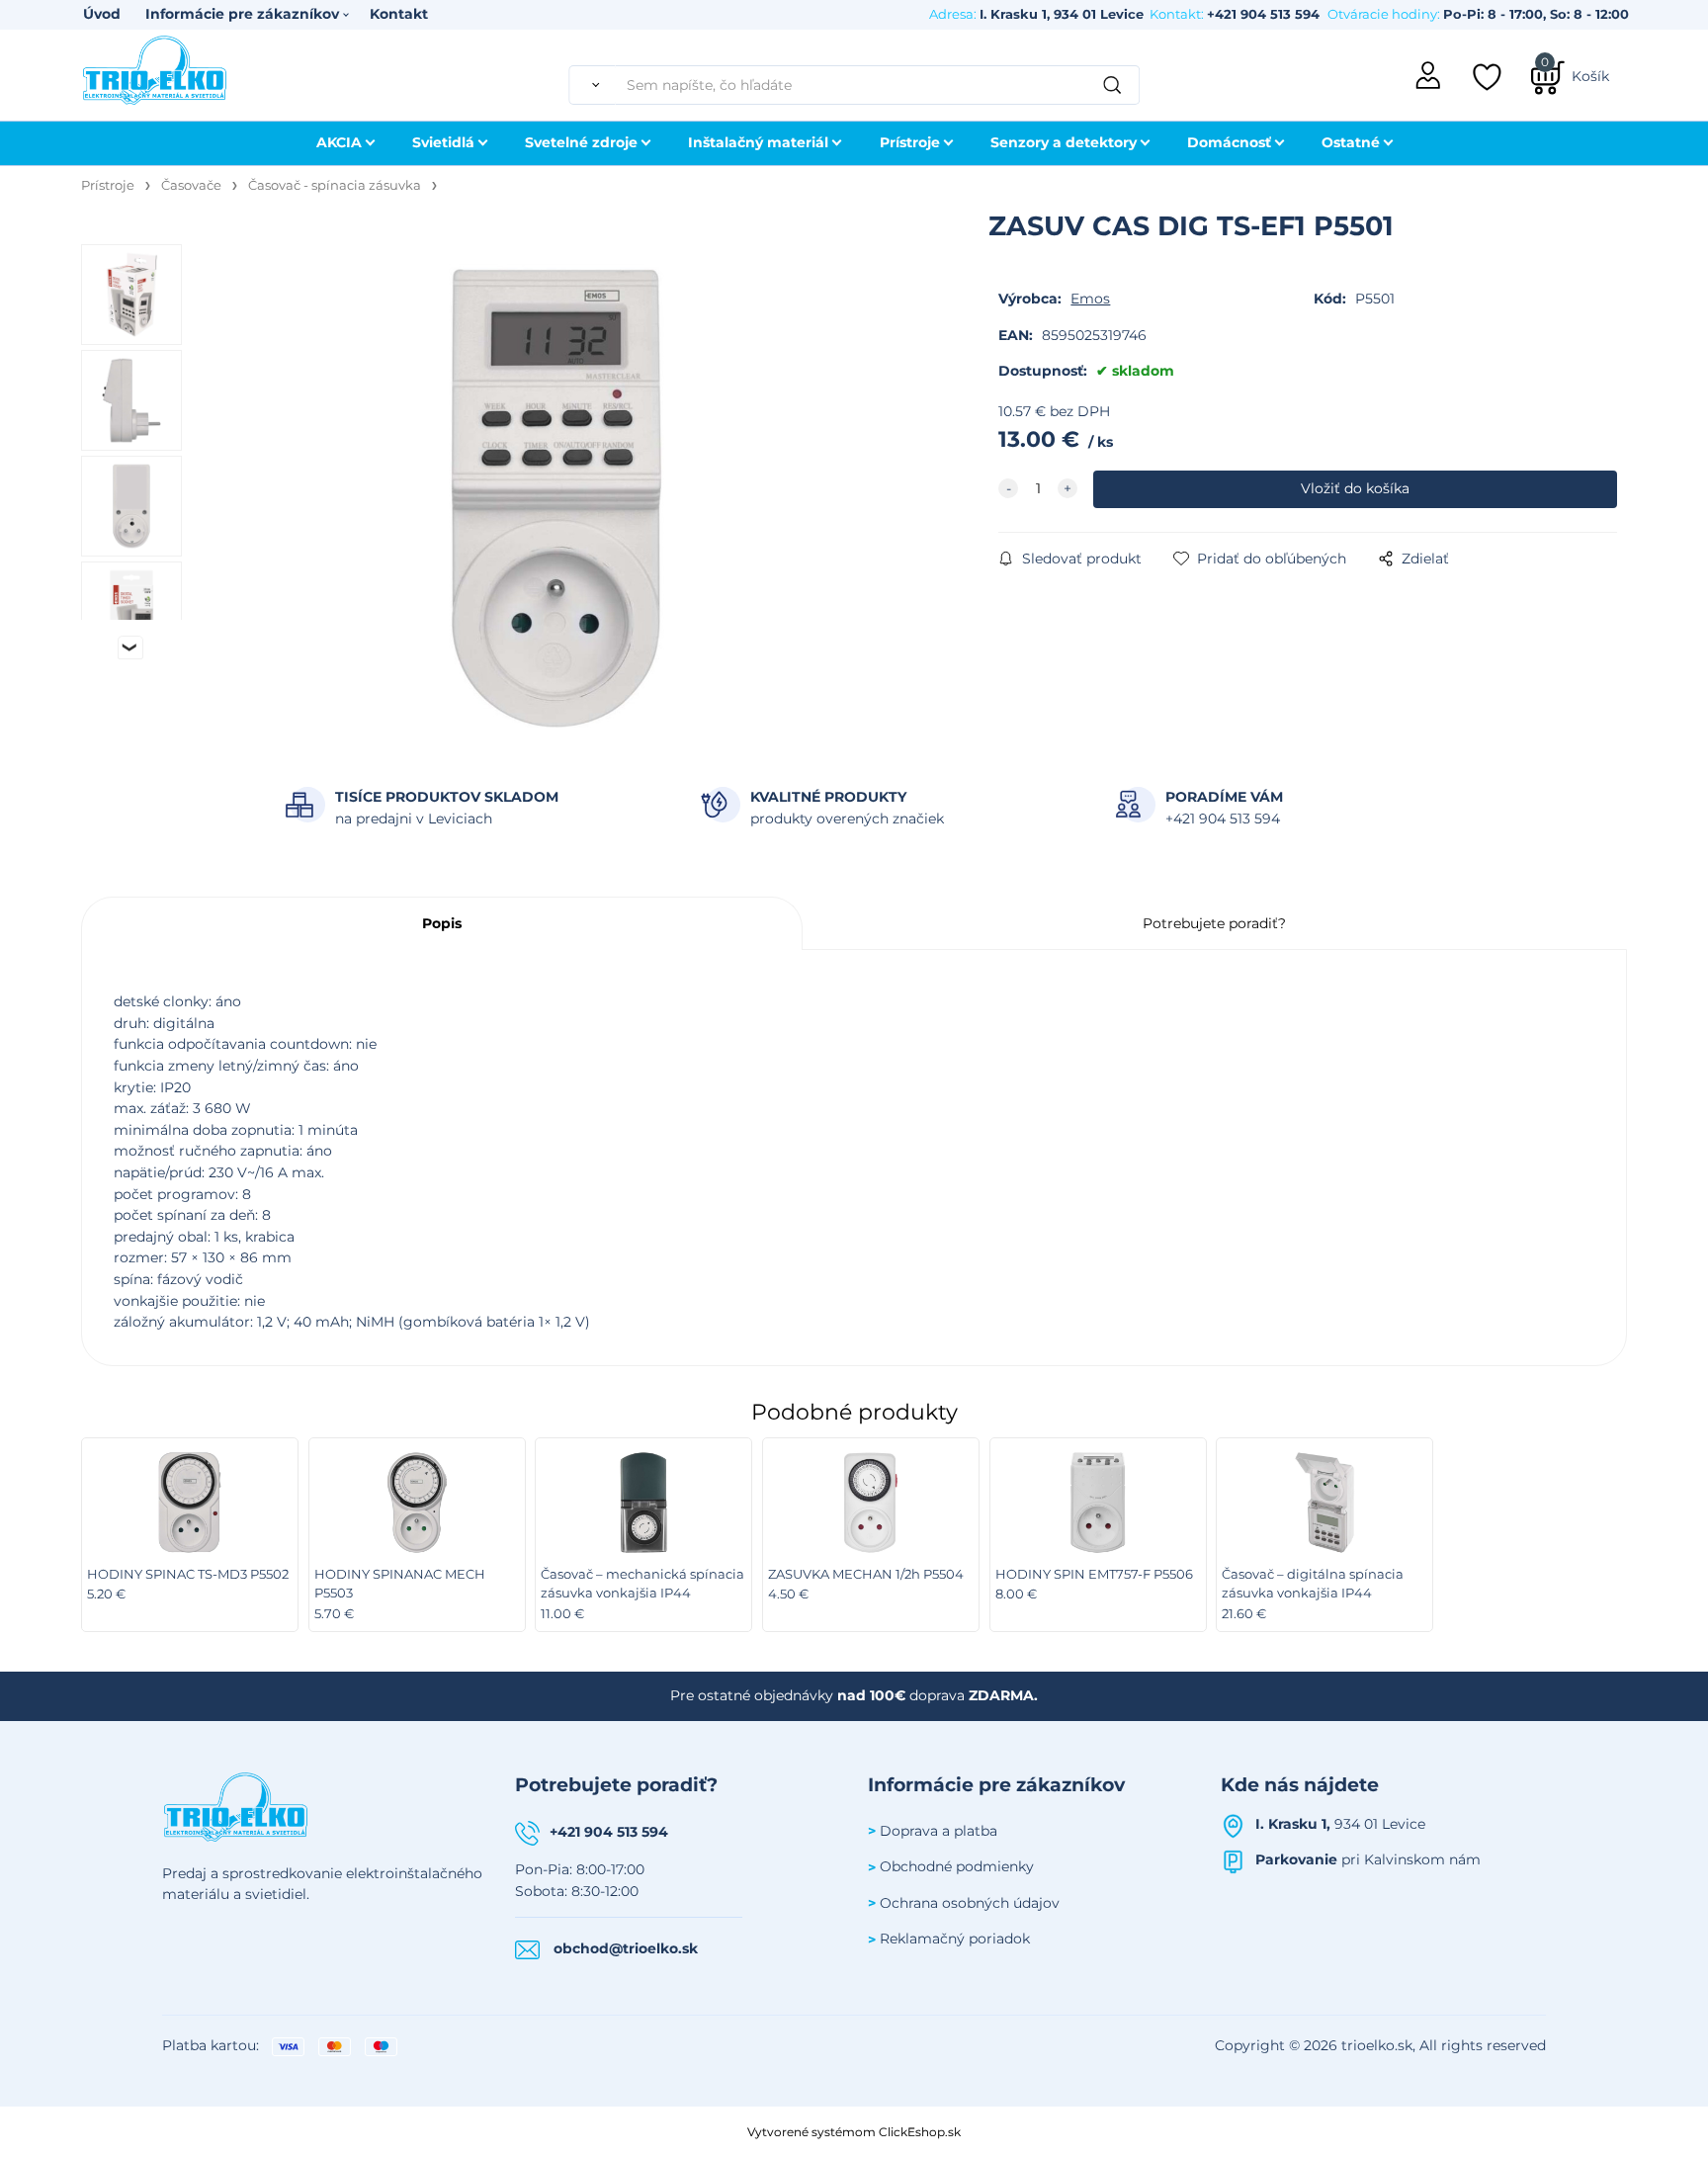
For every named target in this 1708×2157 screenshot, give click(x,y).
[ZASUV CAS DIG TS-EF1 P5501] (556, 498)
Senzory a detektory (1064, 142)
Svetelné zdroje (581, 142)
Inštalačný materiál (758, 142)
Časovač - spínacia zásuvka (335, 185)
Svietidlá (443, 142)
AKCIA (339, 142)
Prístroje (910, 142)
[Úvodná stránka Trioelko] (155, 68)
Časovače (191, 185)
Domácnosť (1229, 142)
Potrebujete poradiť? (1214, 923)
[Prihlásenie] (1429, 73)
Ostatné (1351, 142)
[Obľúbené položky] (1489, 77)
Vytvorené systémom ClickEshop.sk (854, 2132)
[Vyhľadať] (592, 85)
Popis (442, 923)
